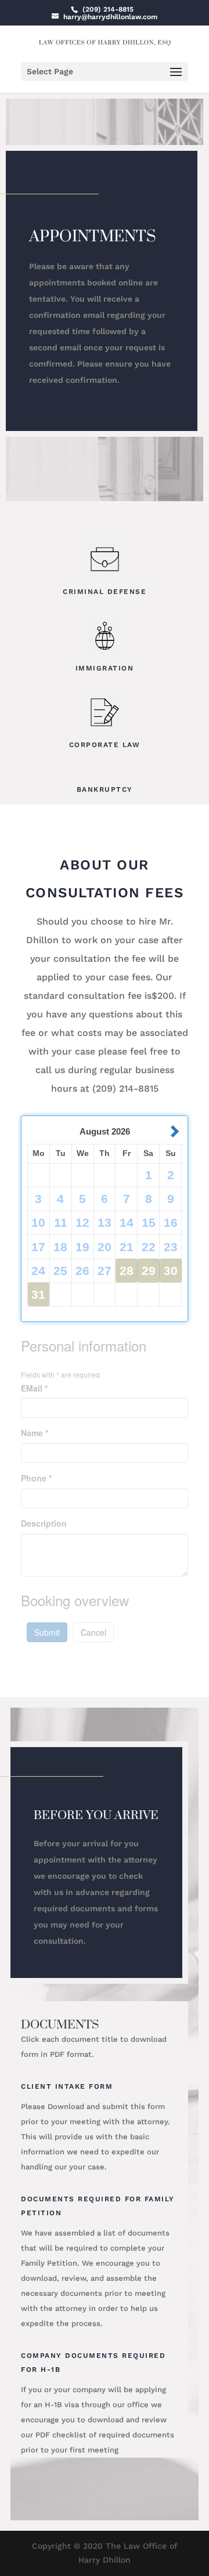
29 (149, 1271)
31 (38, 1294)
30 (171, 1271)
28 (127, 1271)
